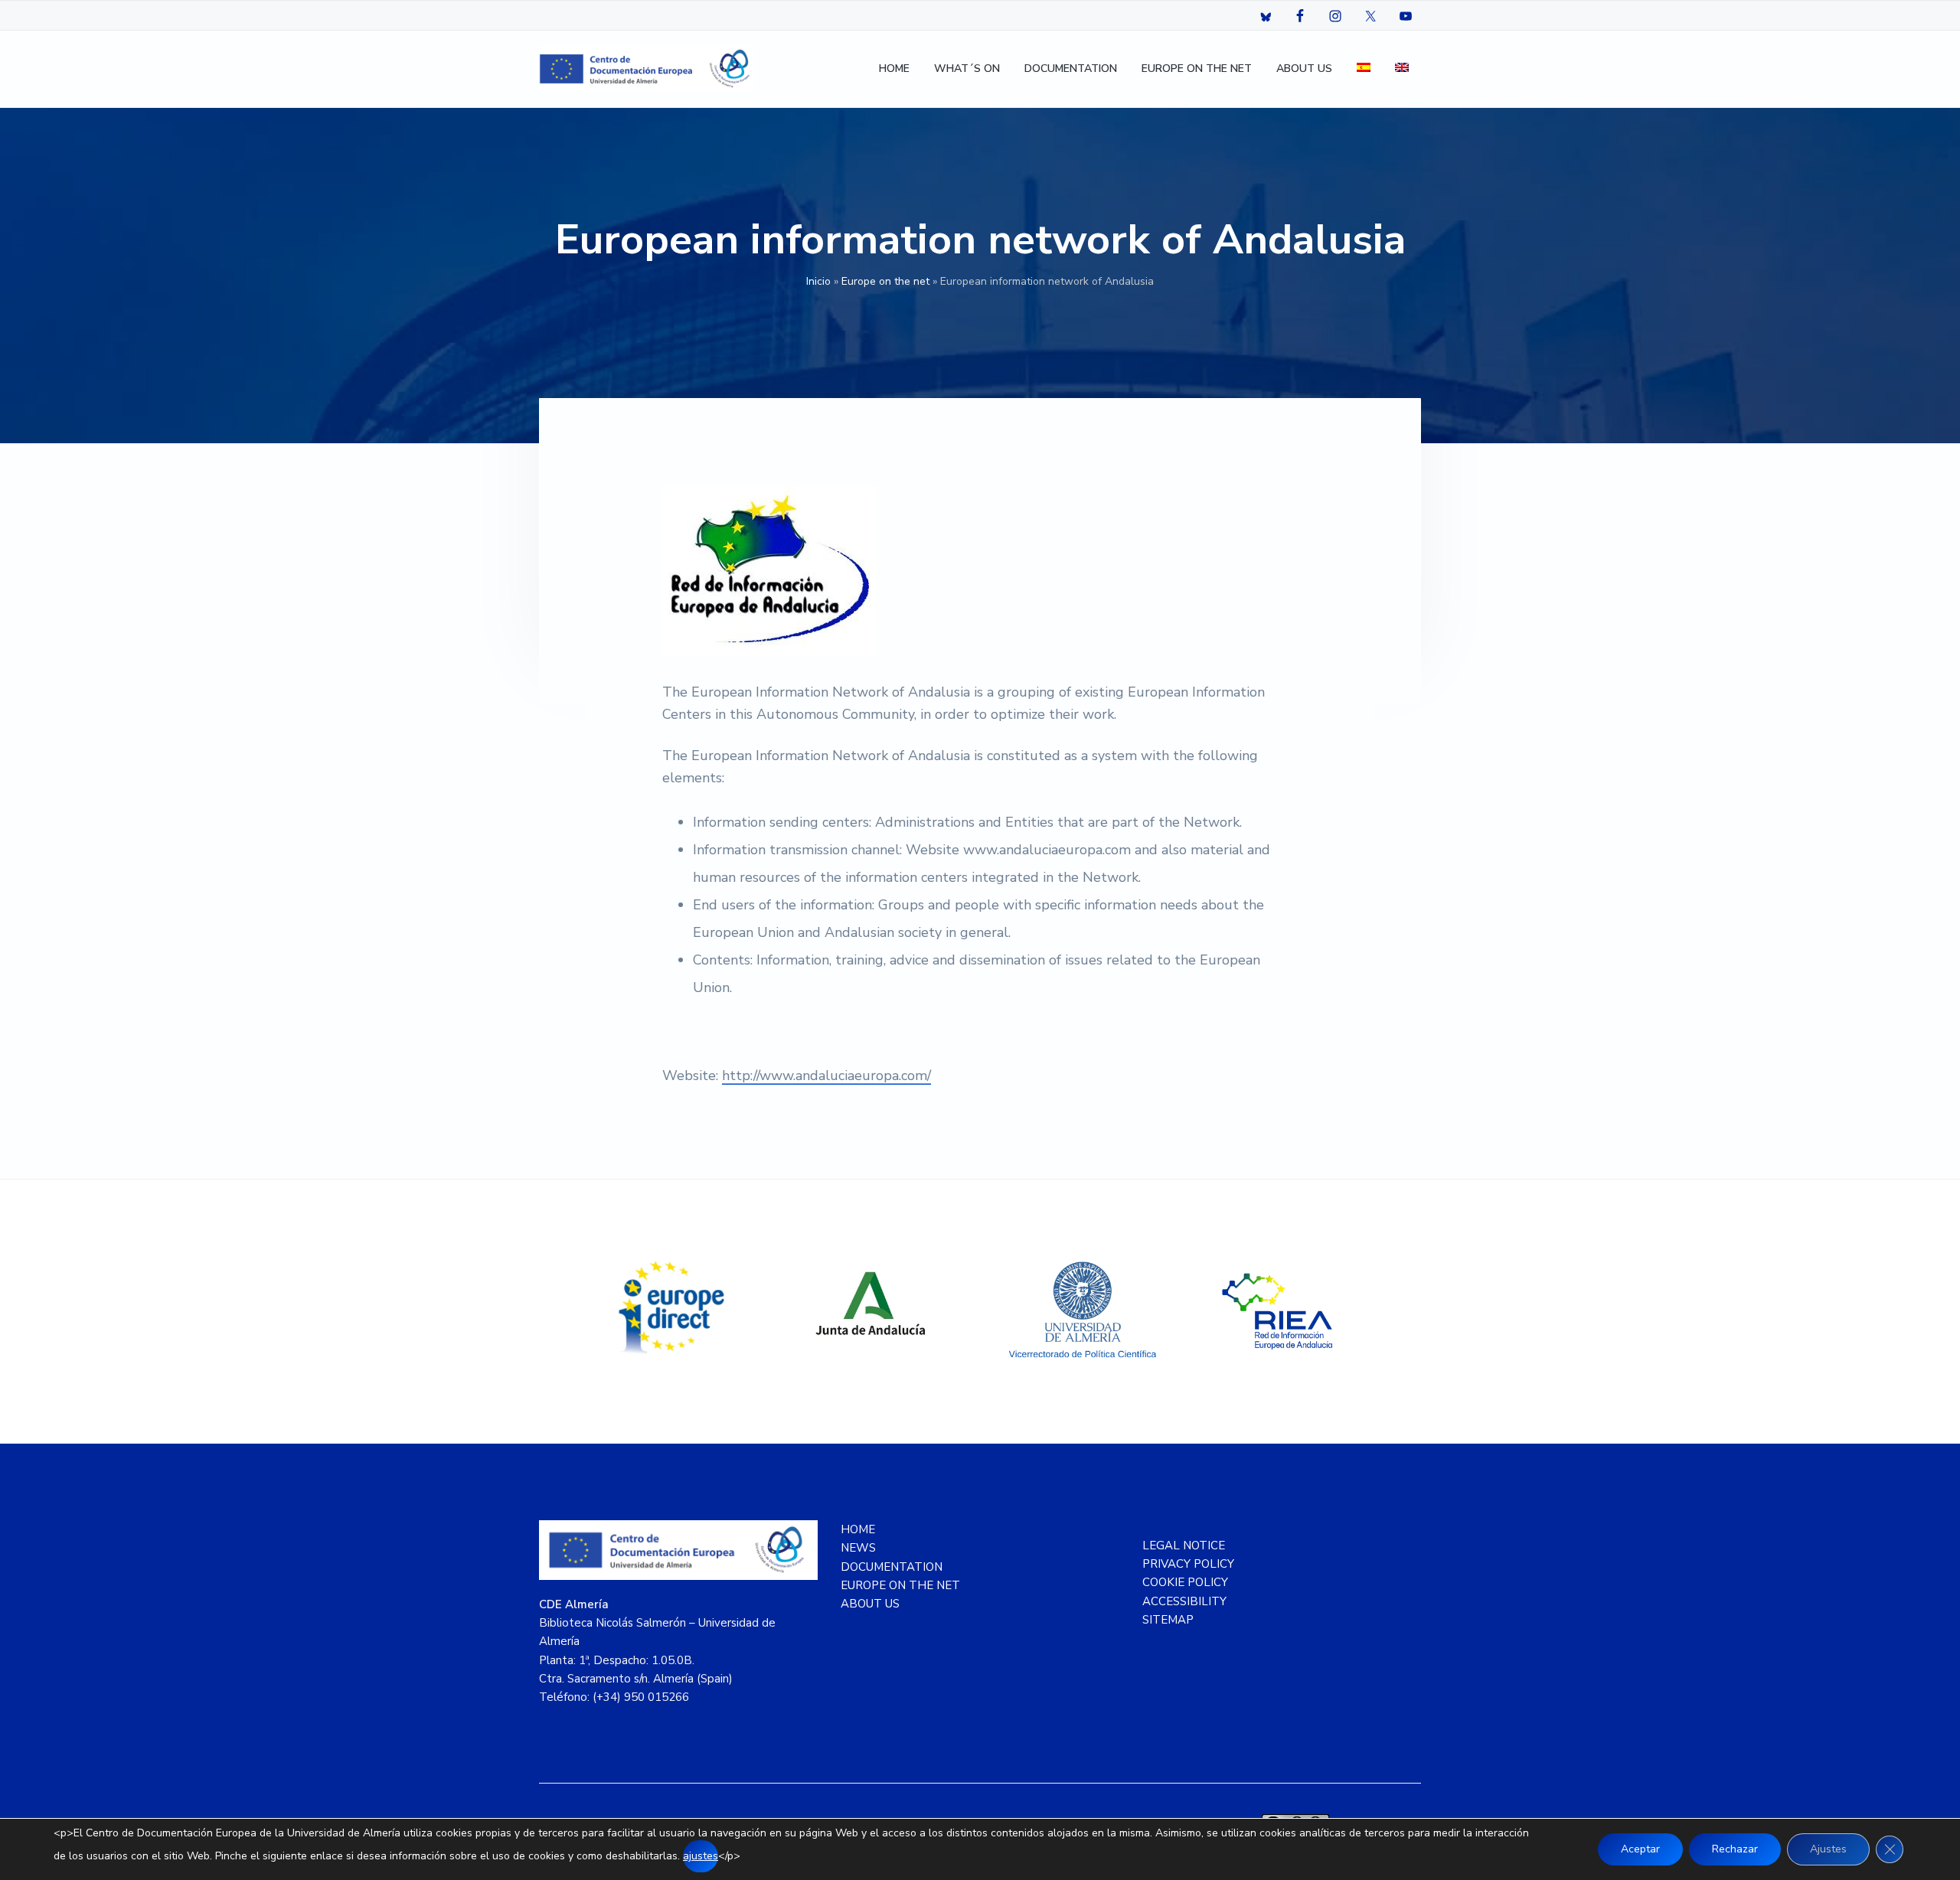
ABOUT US (870, 1604)
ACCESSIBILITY (1184, 1601)
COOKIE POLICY (1185, 1582)
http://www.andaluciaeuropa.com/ (826, 1075)
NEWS (858, 1548)
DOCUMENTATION (892, 1567)
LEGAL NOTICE (1184, 1545)
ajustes (701, 1856)
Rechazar (1735, 1849)
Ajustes (1828, 1849)
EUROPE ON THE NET (900, 1585)
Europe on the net (885, 281)
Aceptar (1640, 1849)
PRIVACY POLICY (1188, 1564)
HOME (858, 1529)
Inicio (818, 281)
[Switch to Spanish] (1364, 69)
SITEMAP (1168, 1620)
